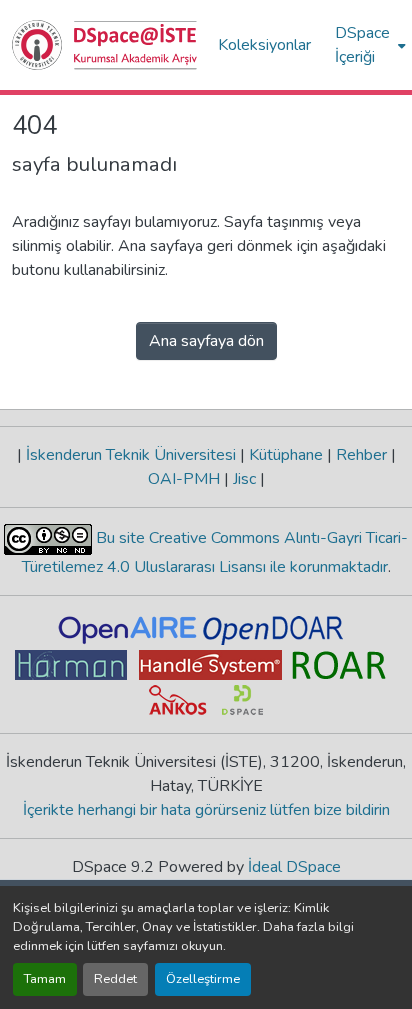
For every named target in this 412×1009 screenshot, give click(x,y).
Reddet (115, 979)
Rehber (361, 455)
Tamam (45, 979)
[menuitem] (368, 45)
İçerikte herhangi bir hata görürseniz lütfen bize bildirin (206, 810)
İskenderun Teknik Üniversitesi (131, 455)
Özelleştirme (203, 979)
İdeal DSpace (294, 867)
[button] (105, 45)
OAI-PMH (186, 479)
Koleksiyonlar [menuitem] (264, 45)
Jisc (244, 479)
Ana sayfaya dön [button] (206, 341)
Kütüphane (286, 455)
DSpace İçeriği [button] (362, 45)
